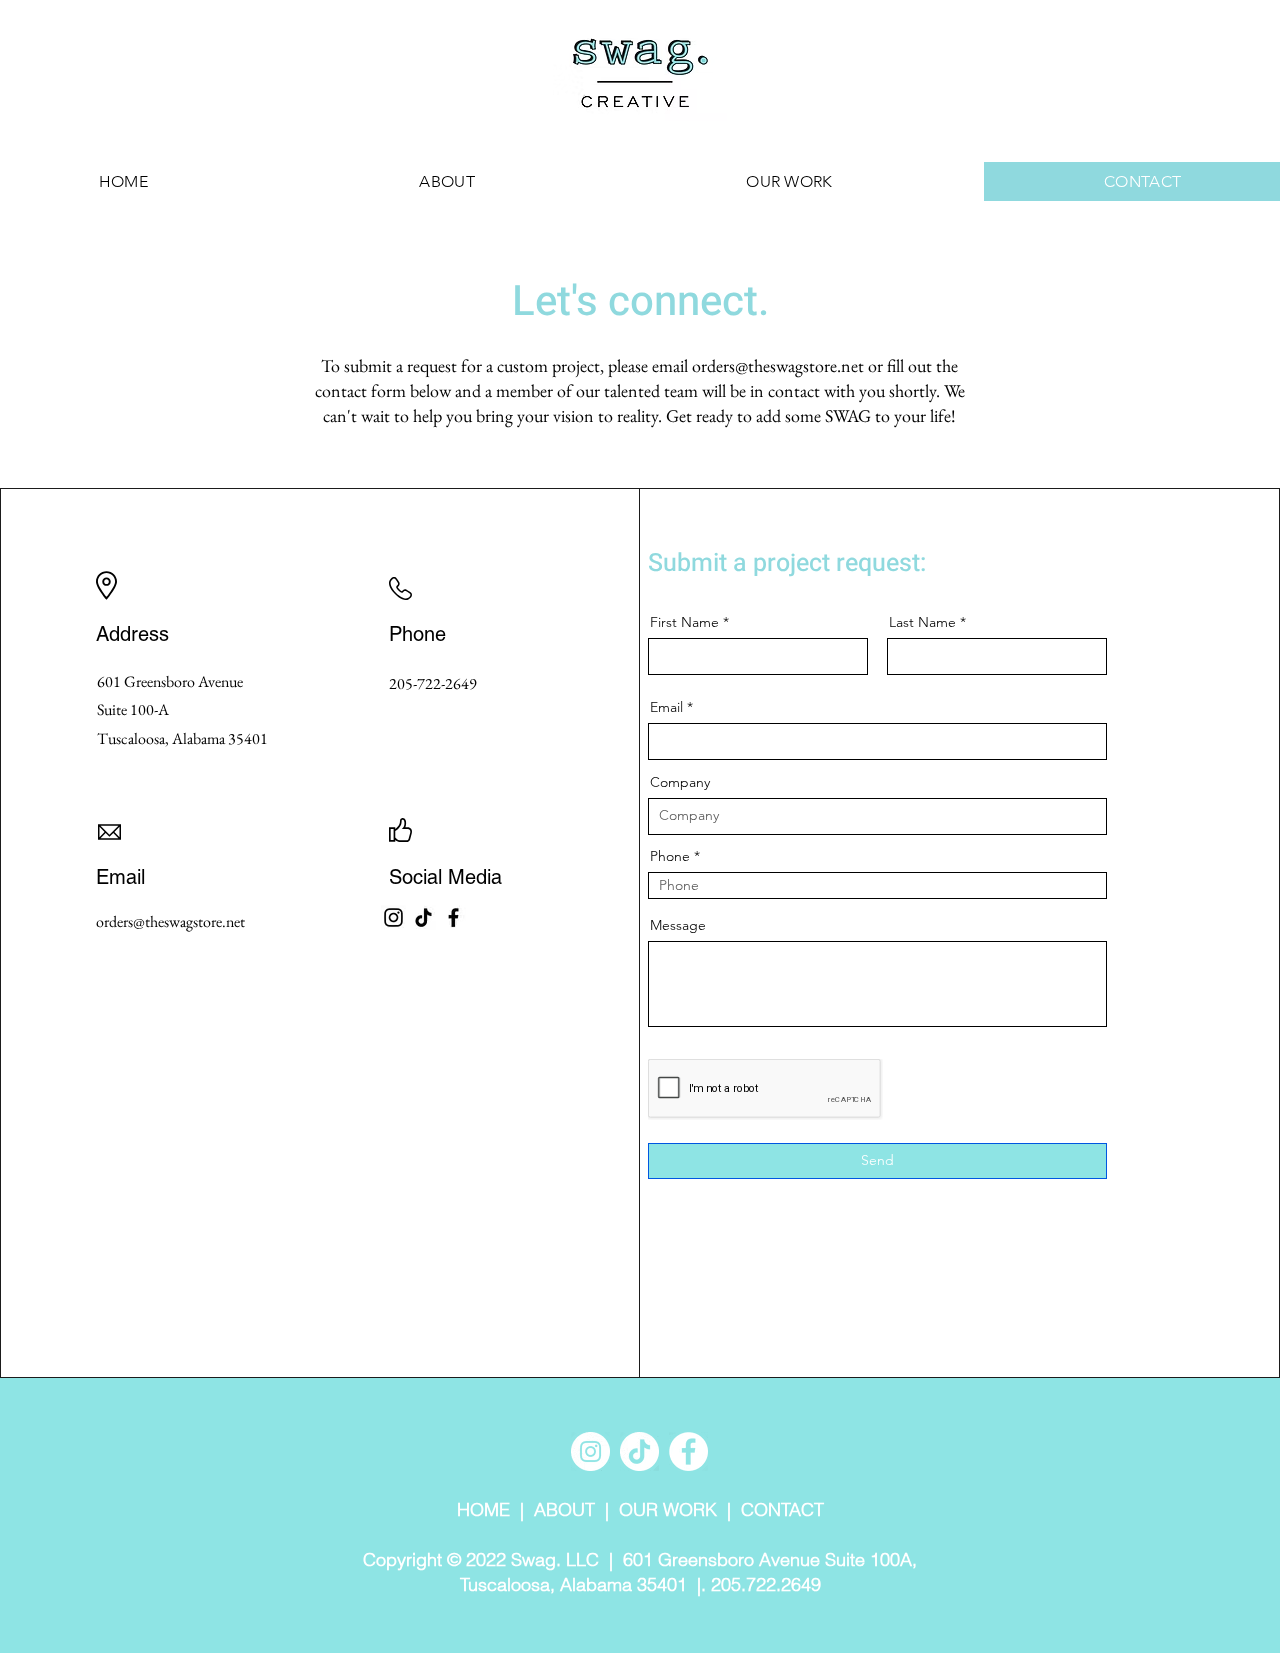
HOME (483, 1509)
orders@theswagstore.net (778, 365)
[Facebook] (453, 917)
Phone (670, 856)
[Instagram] (393, 917)
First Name (684, 622)
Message (678, 925)
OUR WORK (668, 1509)
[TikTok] (423, 917)
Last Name (922, 622)
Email (666, 707)
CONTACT (782, 1509)
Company (680, 782)
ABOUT (564, 1509)
